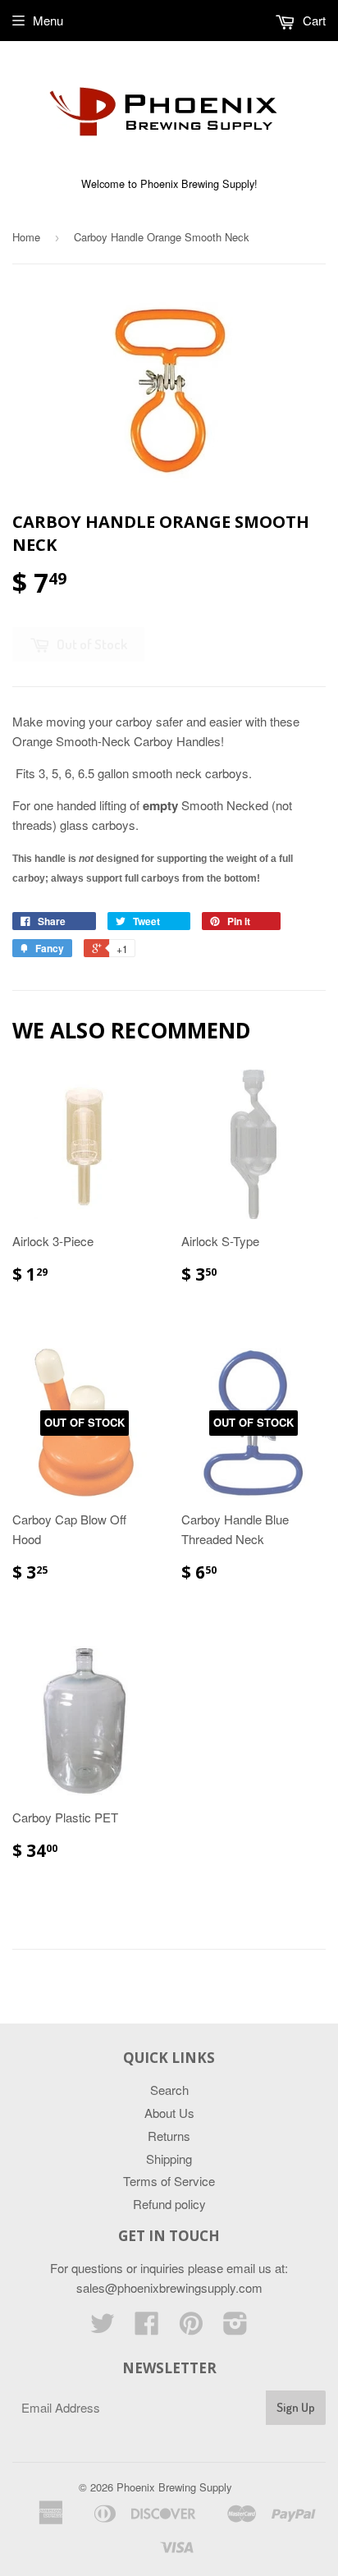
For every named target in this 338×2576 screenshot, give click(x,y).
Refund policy (169, 2204)
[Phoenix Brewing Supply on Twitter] (103, 2328)
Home (26, 237)
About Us (169, 2113)
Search (169, 2090)
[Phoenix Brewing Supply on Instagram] (235, 2328)
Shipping (169, 2159)
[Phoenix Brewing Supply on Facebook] (147, 2328)
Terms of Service (169, 2181)
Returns (169, 2136)
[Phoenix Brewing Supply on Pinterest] (191, 2328)
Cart (313, 20)
